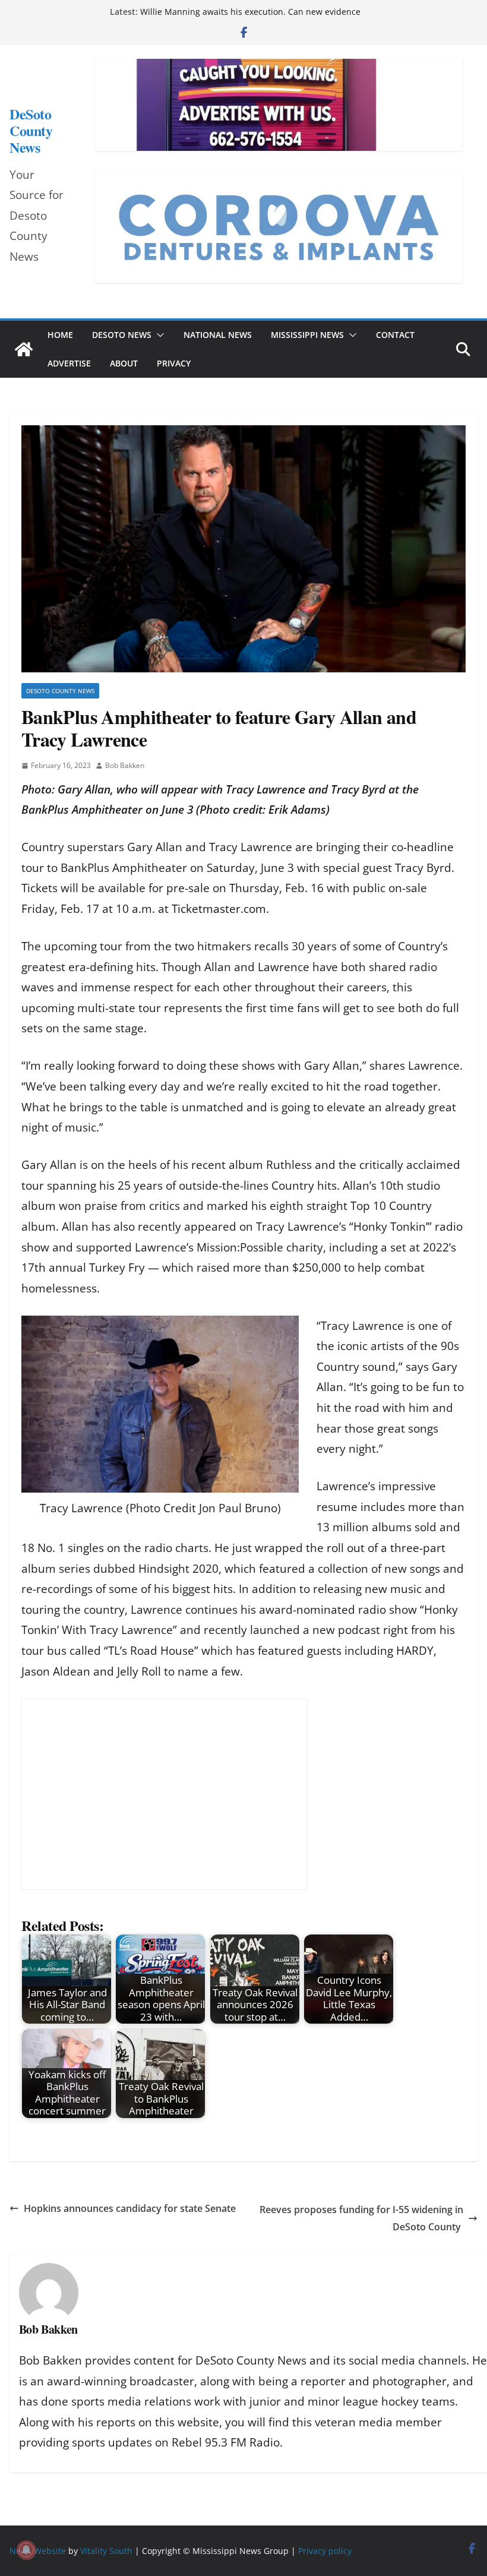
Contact (395, 335)
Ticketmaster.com (219, 909)
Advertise (69, 363)
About (124, 363)
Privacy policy (325, 2551)
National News (218, 335)
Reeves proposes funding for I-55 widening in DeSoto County (361, 2218)
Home (60, 335)
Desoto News (122, 335)
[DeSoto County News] (24, 349)
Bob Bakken (125, 765)
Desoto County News (60, 691)
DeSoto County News (31, 131)
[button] (158, 335)
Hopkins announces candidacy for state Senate (130, 2208)
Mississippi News (307, 335)
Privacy (174, 363)
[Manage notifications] (26, 2550)
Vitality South (106, 2551)
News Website (38, 2551)
